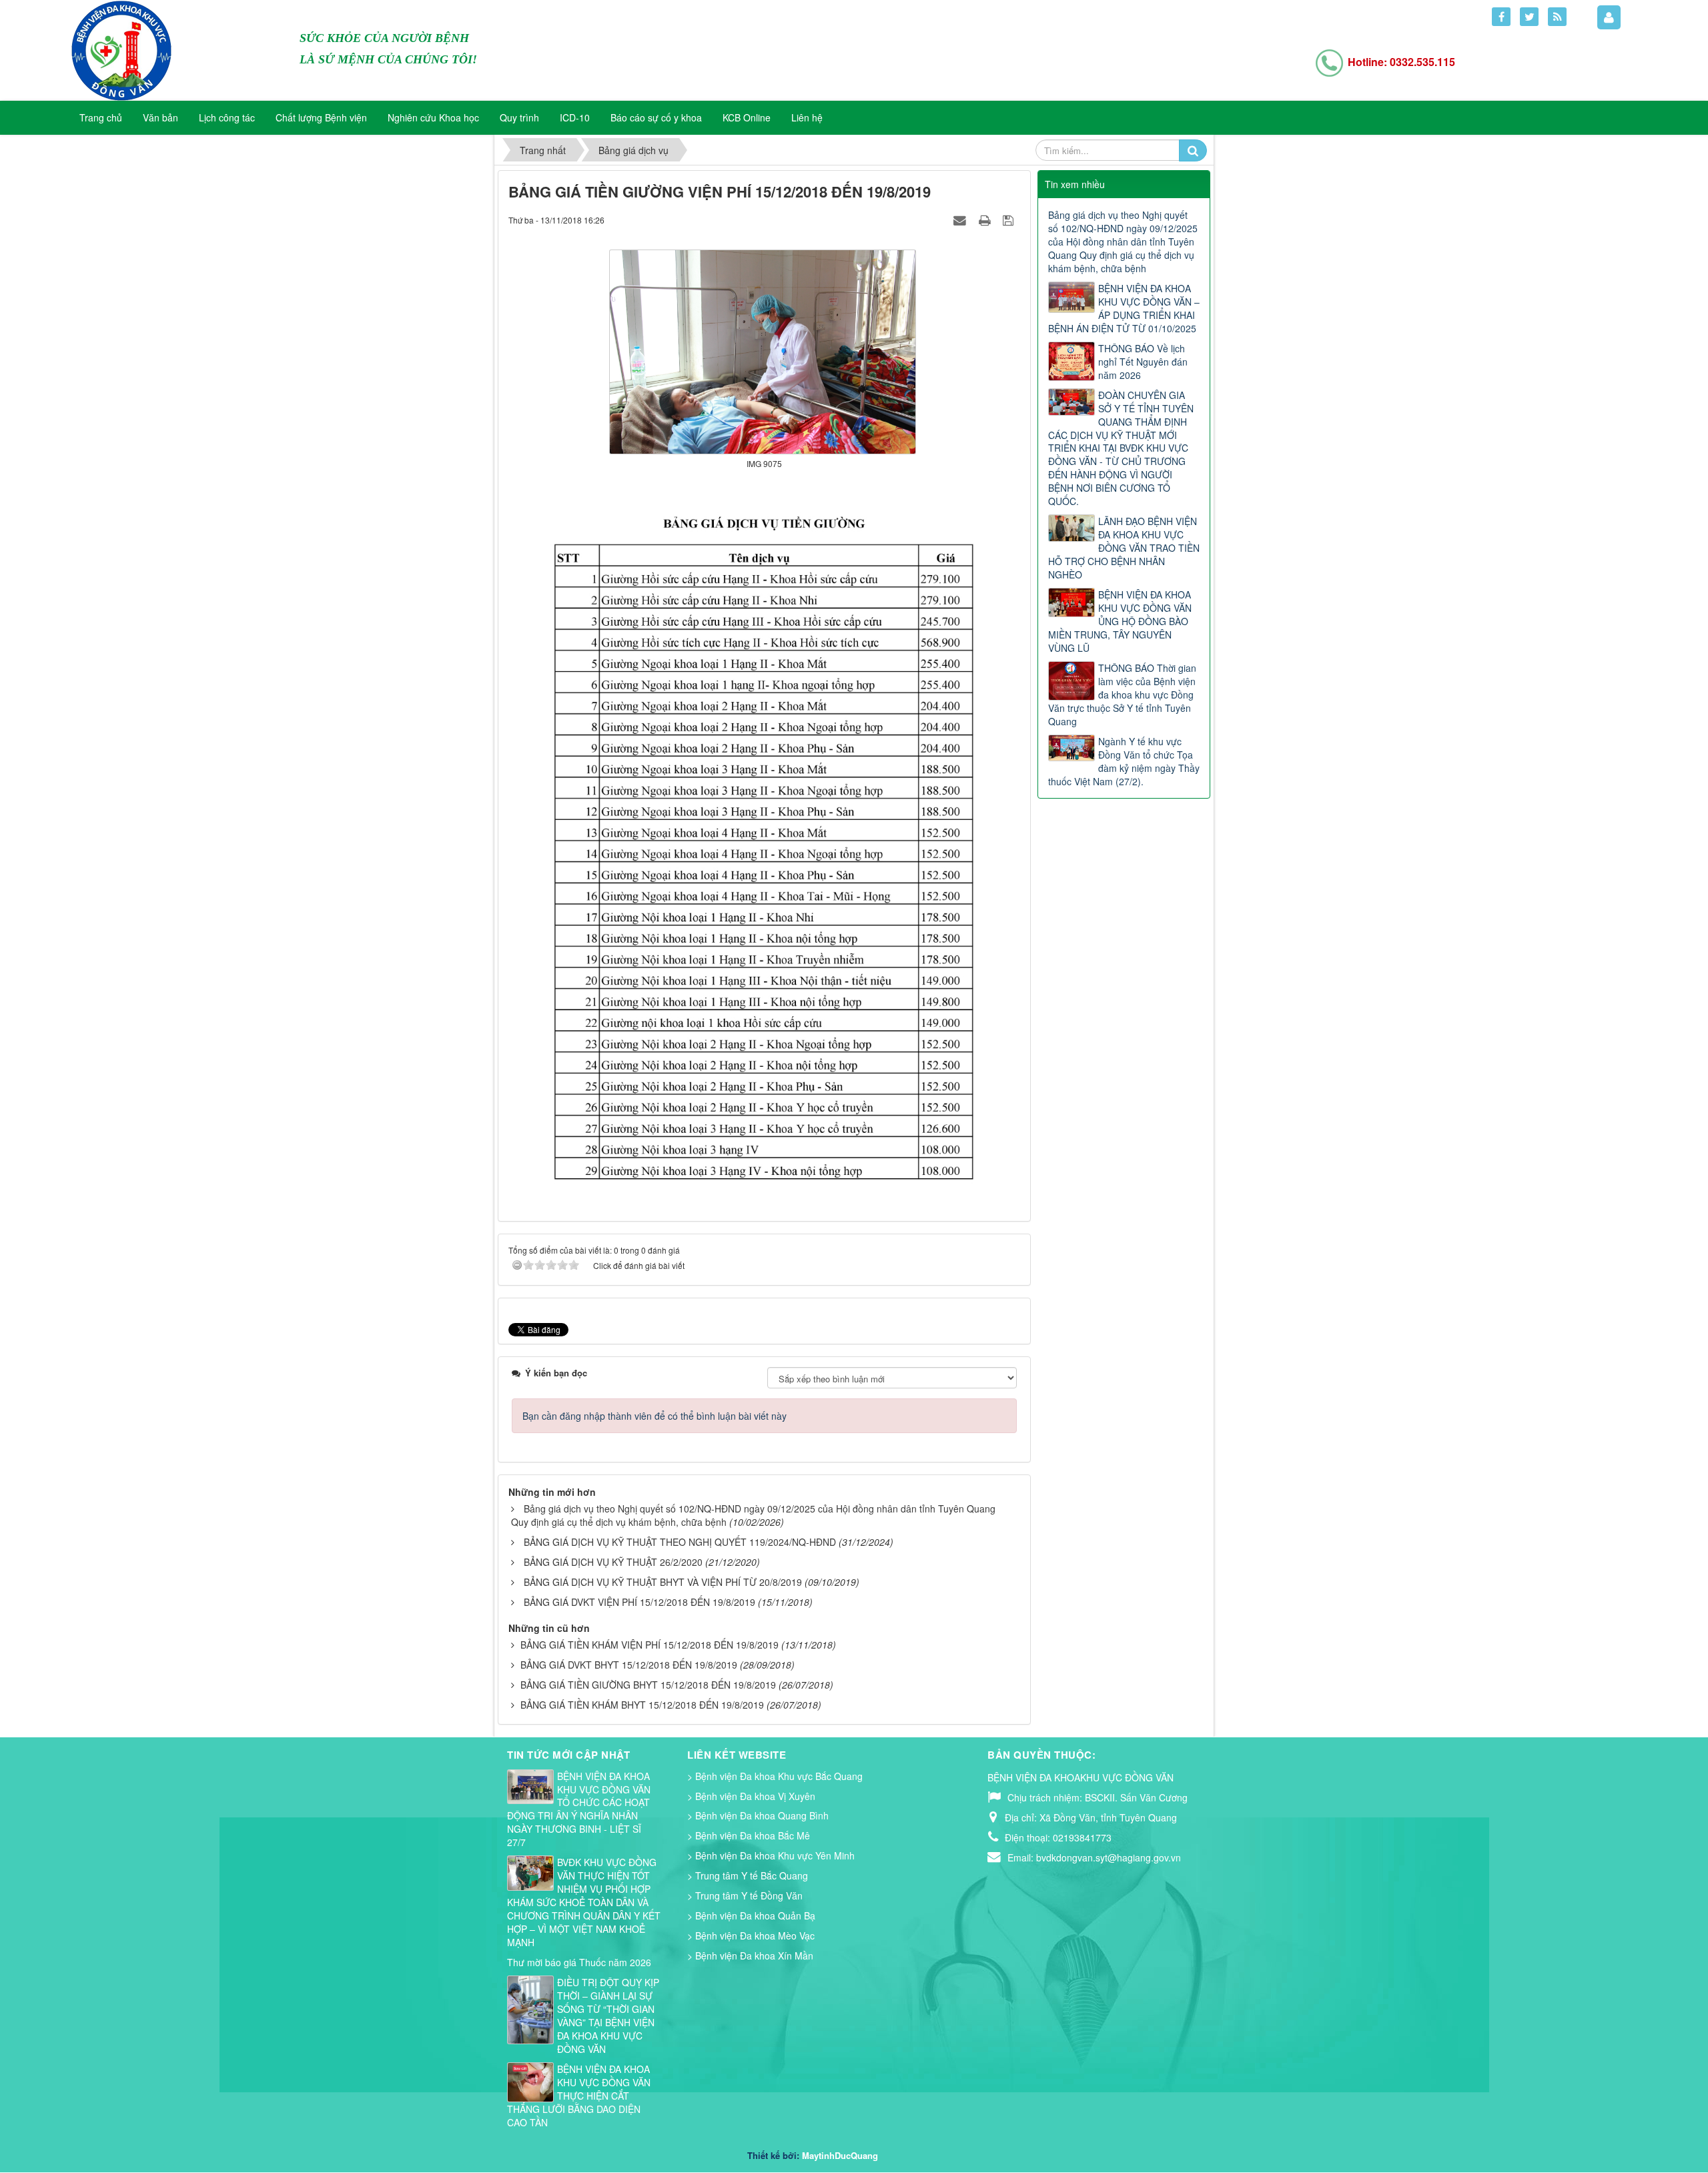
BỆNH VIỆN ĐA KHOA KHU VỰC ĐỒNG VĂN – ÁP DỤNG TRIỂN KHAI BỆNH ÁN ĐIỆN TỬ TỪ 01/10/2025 (1124, 308)
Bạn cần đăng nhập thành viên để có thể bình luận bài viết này (655, 1416)
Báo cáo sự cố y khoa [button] (656, 117)
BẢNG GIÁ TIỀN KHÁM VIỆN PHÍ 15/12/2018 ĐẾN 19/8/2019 (650, 1645)
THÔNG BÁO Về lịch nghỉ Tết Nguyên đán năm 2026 (1143, 362)
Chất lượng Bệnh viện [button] (321, 117)
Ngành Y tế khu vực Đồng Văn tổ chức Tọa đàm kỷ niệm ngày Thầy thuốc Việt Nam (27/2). (1124, 761)
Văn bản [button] (160, 117)
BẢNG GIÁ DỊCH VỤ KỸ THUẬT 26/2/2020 (613, 1562)
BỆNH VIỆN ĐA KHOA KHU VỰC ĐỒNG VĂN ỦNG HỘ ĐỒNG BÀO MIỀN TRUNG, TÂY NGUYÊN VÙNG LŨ (1120, 621)
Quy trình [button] (519, 117)
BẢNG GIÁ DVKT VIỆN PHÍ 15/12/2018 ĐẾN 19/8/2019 (639, 1602)
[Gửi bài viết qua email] (961, 220)
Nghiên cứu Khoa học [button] (433, 117)
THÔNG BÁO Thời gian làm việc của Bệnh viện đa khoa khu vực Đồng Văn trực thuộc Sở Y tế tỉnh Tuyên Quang (1122, 695)
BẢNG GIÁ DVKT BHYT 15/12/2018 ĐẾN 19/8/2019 (629, 1665)
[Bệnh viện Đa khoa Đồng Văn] (121, 49)
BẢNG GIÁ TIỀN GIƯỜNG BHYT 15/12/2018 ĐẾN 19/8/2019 (648, 1685)
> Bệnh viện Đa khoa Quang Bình (758, 1815)
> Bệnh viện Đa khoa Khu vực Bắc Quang (775, 1776)
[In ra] (986, 220)
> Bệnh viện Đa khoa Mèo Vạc (751, 1935)
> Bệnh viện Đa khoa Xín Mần (750, 1955)
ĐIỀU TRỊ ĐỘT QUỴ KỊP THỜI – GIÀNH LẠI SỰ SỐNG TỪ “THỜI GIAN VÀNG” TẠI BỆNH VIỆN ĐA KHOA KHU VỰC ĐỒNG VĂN (608, 2016)
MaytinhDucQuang (840, 2155)
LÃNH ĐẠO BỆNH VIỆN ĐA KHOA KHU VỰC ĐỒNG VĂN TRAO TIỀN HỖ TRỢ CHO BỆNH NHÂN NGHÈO (1124, 548)
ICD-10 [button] (575, 117)
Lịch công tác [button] (227, 117)
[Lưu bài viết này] (1010, 220)
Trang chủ (101, 117)
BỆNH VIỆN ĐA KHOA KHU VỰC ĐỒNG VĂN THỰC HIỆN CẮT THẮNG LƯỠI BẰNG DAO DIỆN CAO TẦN (579, 2096)
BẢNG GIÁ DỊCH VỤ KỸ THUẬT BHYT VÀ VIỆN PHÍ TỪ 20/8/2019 (663, 1582)
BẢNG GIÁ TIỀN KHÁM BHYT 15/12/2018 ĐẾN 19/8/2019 (642, 1705)
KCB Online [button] (747, 117)
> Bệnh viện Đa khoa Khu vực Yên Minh (771, 1855)
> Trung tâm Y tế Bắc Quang (748, 1875)
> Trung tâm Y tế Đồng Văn (745, 1895)
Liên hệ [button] (807, 117)
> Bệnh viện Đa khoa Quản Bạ (751, 1915)
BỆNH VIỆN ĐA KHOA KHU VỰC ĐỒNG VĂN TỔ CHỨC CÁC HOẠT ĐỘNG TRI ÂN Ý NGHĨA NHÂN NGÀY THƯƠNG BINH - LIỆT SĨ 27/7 (579, 1809)
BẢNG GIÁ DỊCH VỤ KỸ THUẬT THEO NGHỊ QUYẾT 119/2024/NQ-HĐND (680, 1542)
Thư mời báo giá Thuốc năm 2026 (579, 1962)
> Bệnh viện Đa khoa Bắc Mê (749, 1835)
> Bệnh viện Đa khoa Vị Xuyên (751, 1796)
